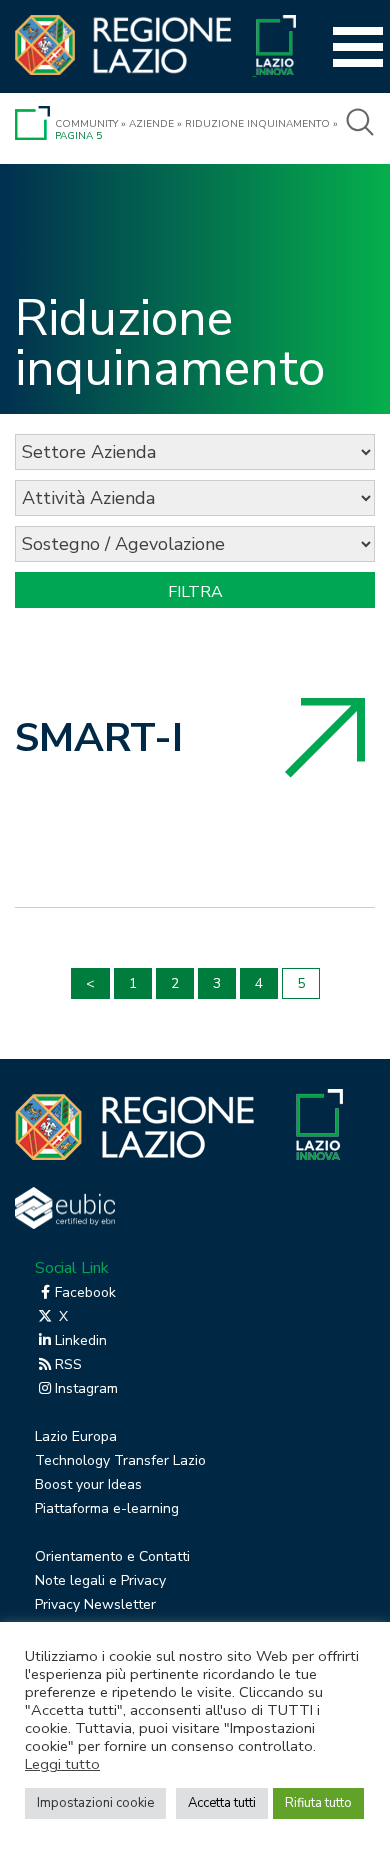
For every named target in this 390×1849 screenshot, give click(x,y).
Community (86, 124)
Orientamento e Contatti (112, 1556)
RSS (68, 1364)
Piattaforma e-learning (107, 1508)
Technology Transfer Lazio (120, 1460)
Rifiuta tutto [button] (318, 1803)
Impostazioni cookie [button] (95, 1803)
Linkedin (81, 1340)
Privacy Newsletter (95, 1604)
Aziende (151, 124)
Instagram (86, 1388)
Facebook (85, 1292)
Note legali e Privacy (100, 1580)
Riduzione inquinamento (257, 124)
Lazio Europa (76, 1436)
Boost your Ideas (88, 1484)
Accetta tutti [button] (222, 1803)
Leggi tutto (62, 1764)
